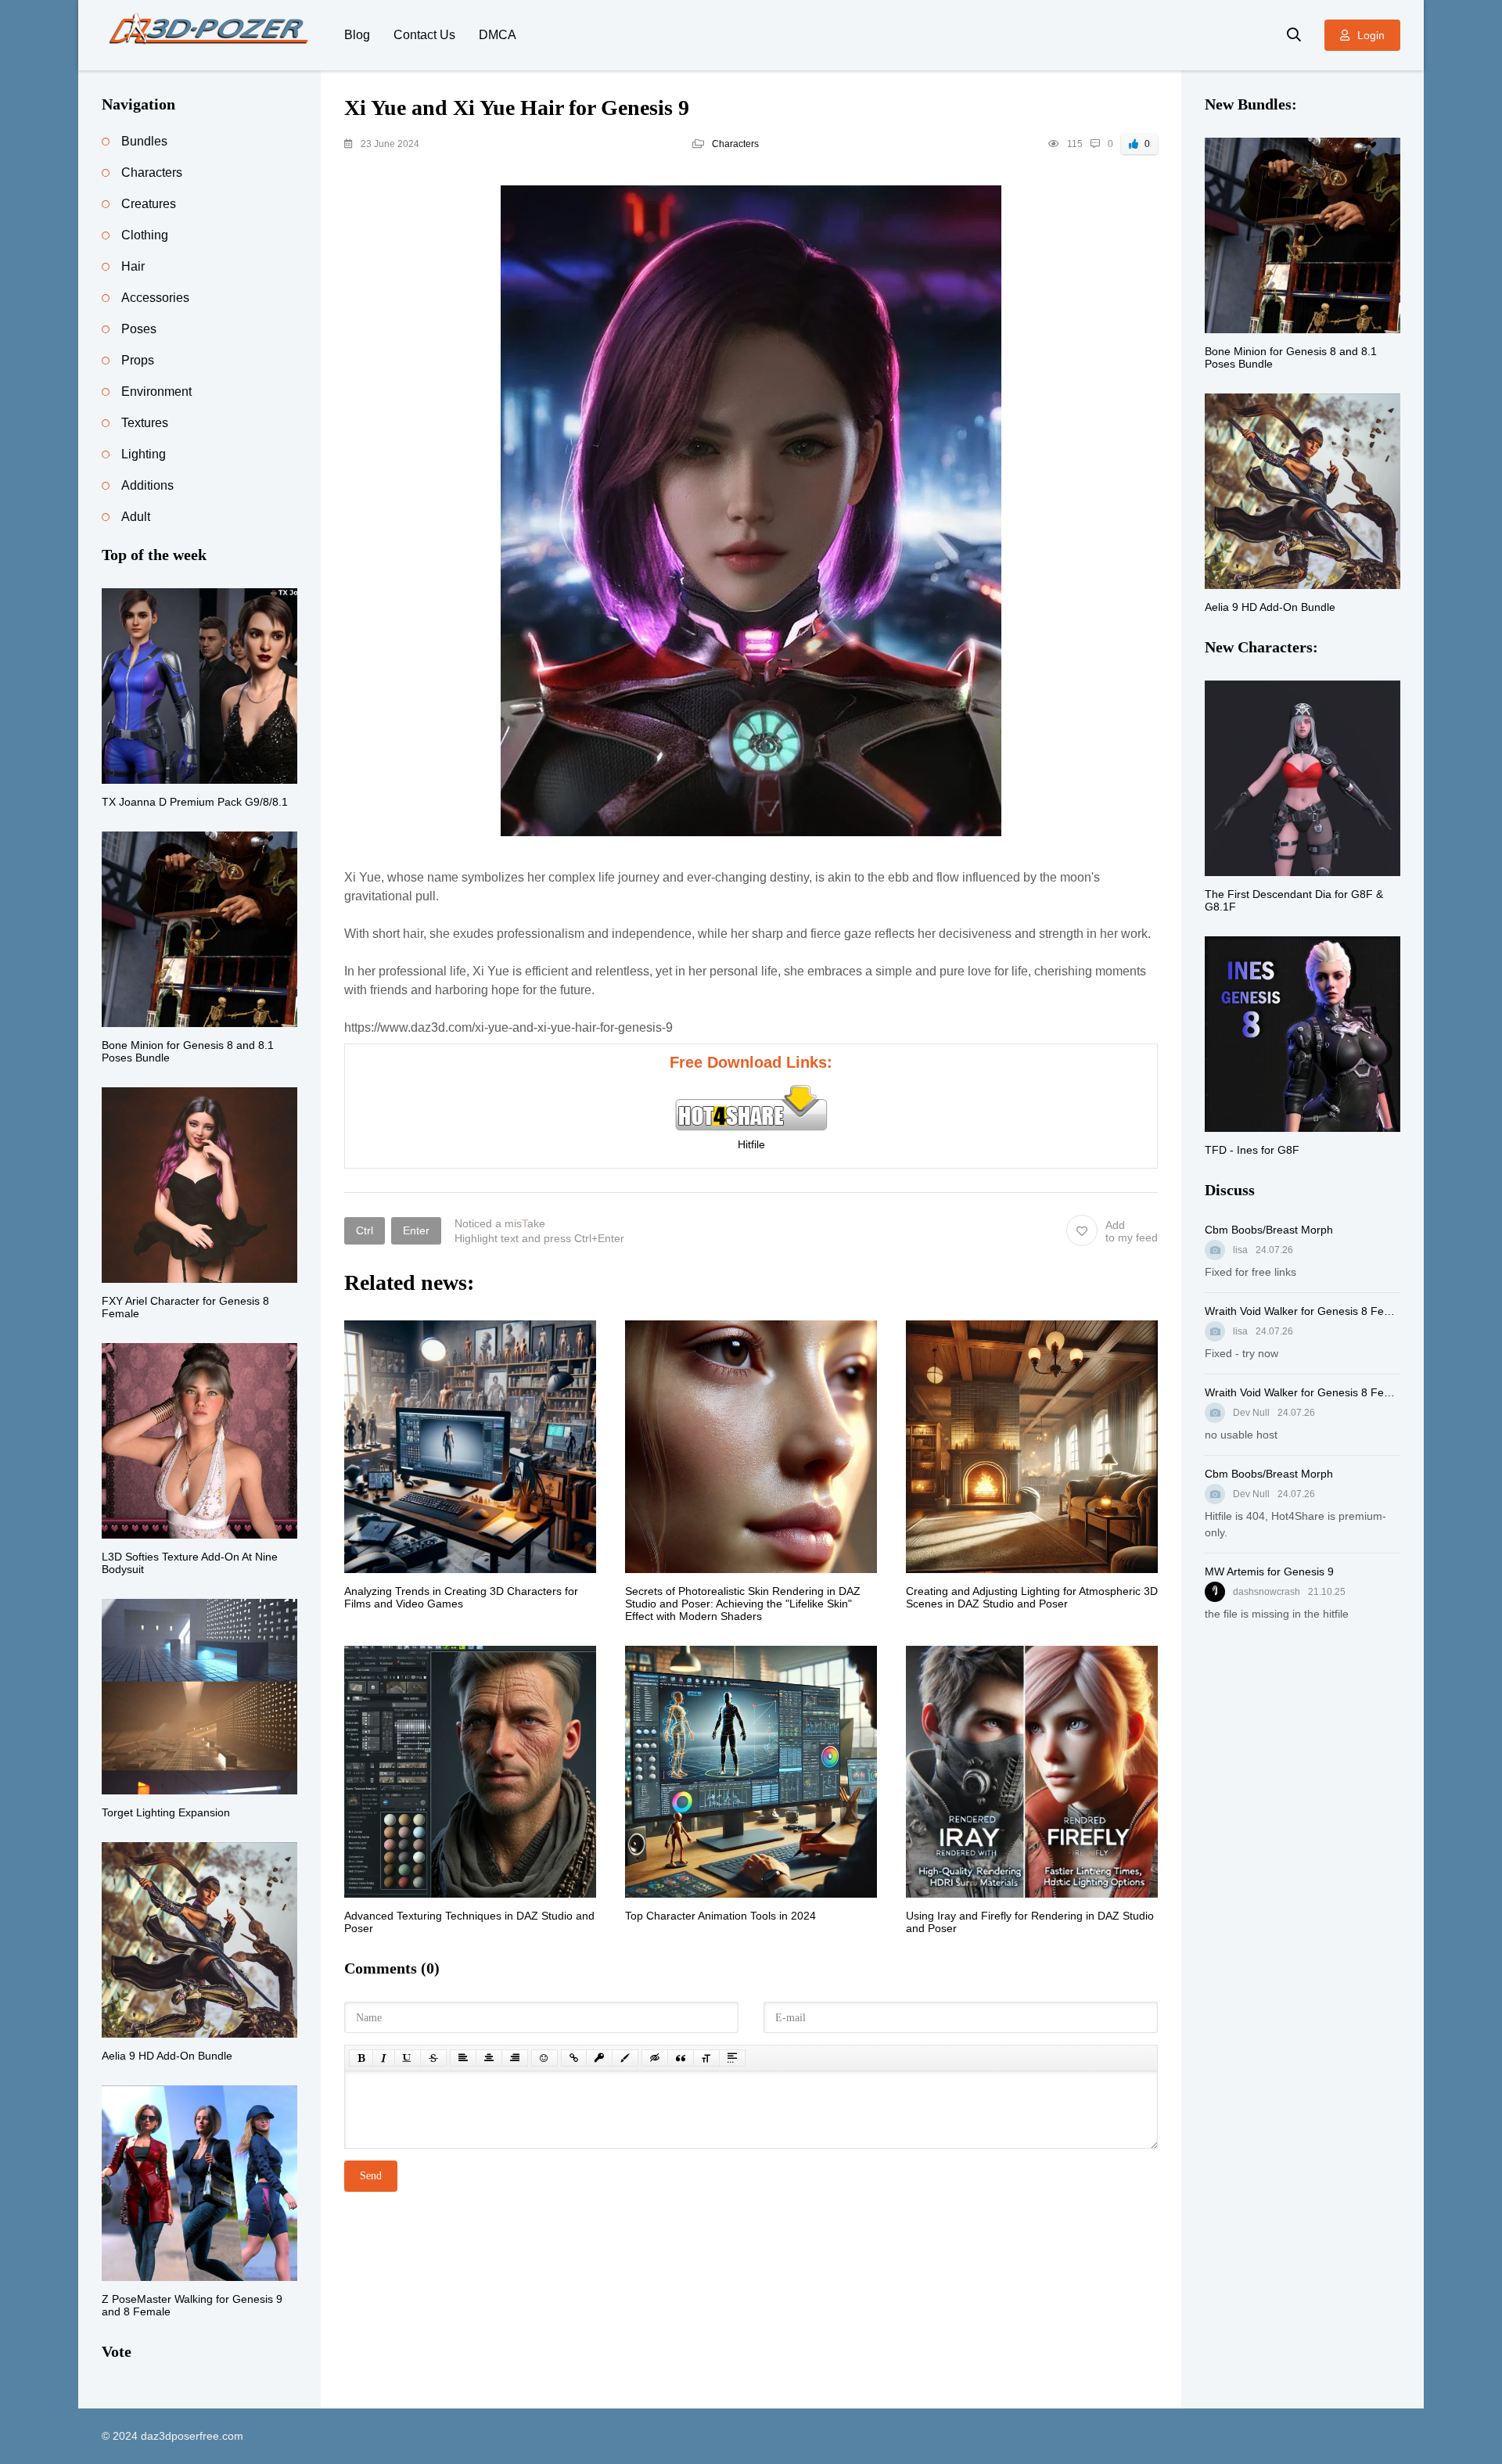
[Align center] (489, 2058)
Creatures (149, 204)
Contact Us (424, 35)
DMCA (498, 35)
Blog (357, 35)
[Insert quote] (681, 2058)
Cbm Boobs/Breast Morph (1269, 1230)
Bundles (144, 141)
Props (138, 360)
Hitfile (751, 1144)
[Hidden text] (655, 2058)
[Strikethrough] (433, 2058)
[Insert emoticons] (544, 2058)
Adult (136, 517)
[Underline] (408, 2058)
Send (371, 2176)
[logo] (211, 35)
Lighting (144, 454)
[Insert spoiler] (732, 2058)
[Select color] (625, 2058)
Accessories (155, 298)
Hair (133, 266)
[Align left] (463, 2058)
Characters (735, 144)
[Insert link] (574, 2058)
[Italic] (384, 2058)
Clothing (145, 235)
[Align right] (515, 2058)
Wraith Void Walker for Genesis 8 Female (1303, 1311)
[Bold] (361, 2058)
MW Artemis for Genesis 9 (1269, 1571)
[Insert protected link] (599, 2058)
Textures (145, 423)
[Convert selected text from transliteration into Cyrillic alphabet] (706, 2058)
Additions (147, 485)
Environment (156, 392)
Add (1132, 1231)
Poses (139, 329)
